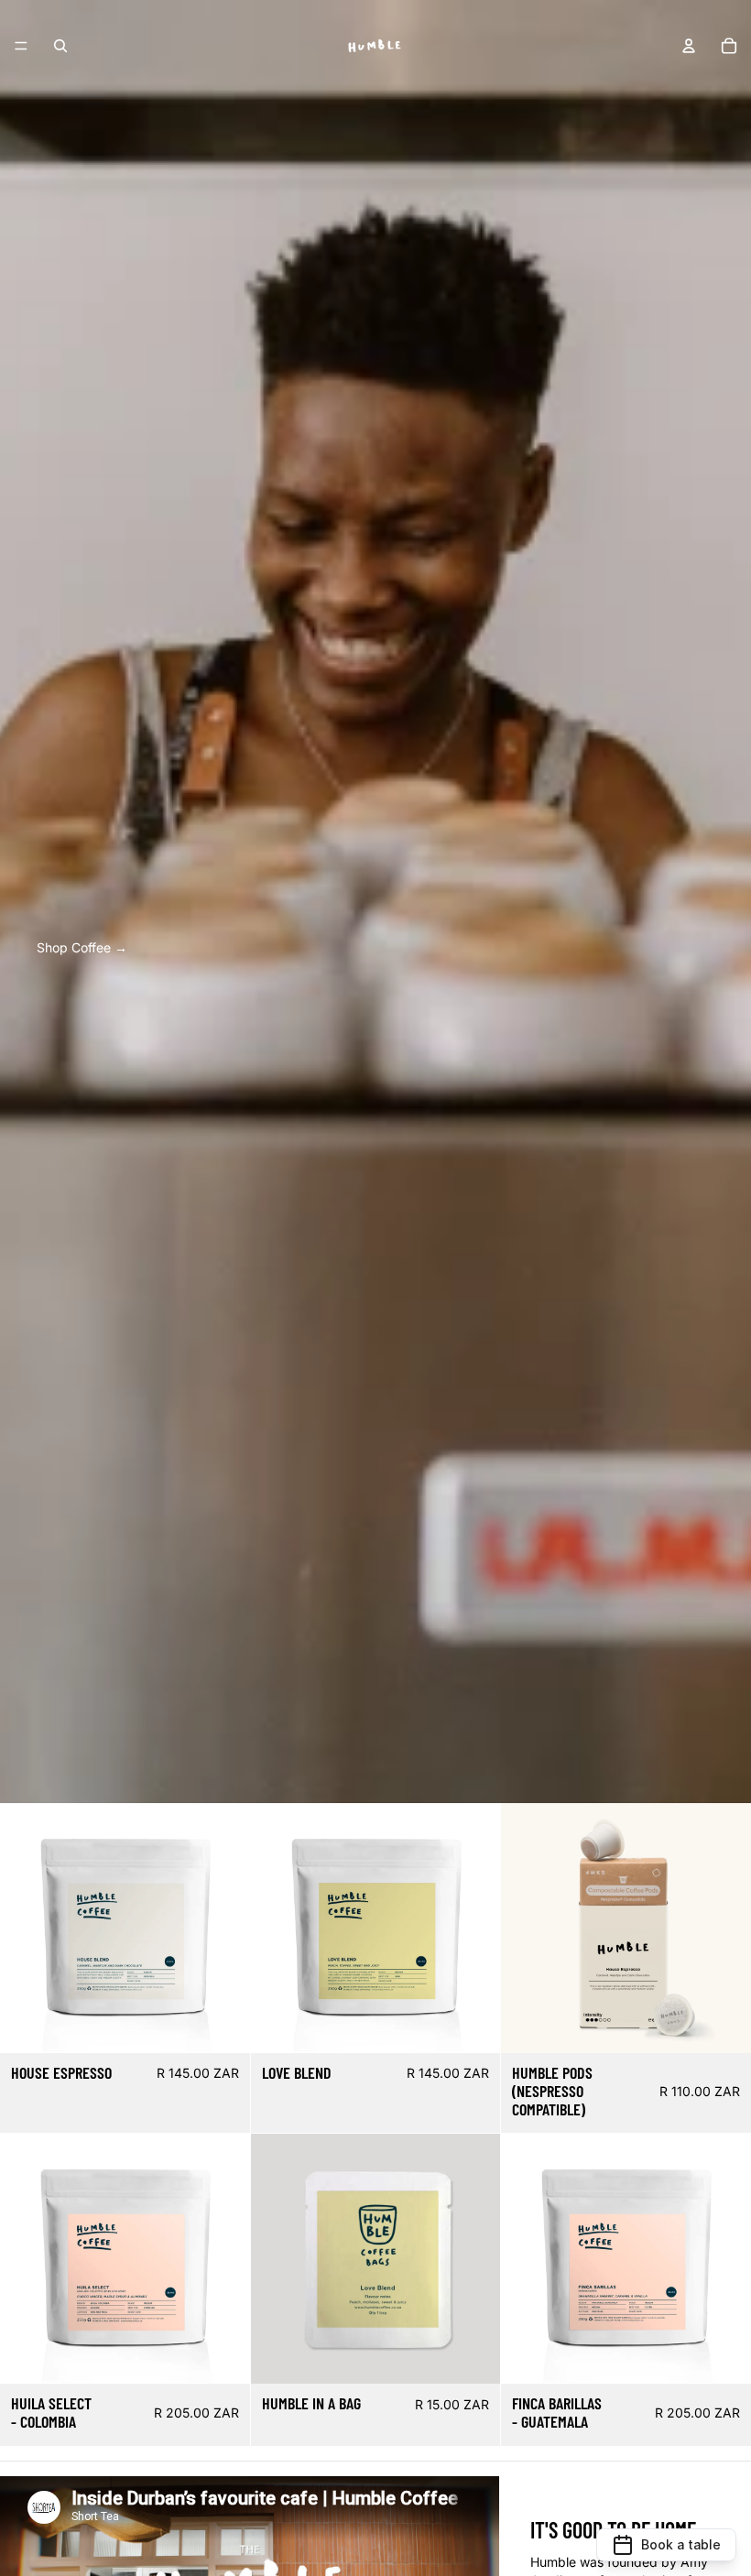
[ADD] (473, 2356)
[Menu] (21, 46)
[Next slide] (223, 1929)
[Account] (689, 46)
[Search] (60, 46)
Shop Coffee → (82, 947)
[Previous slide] (27, 1929)
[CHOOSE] (222, 2025)
